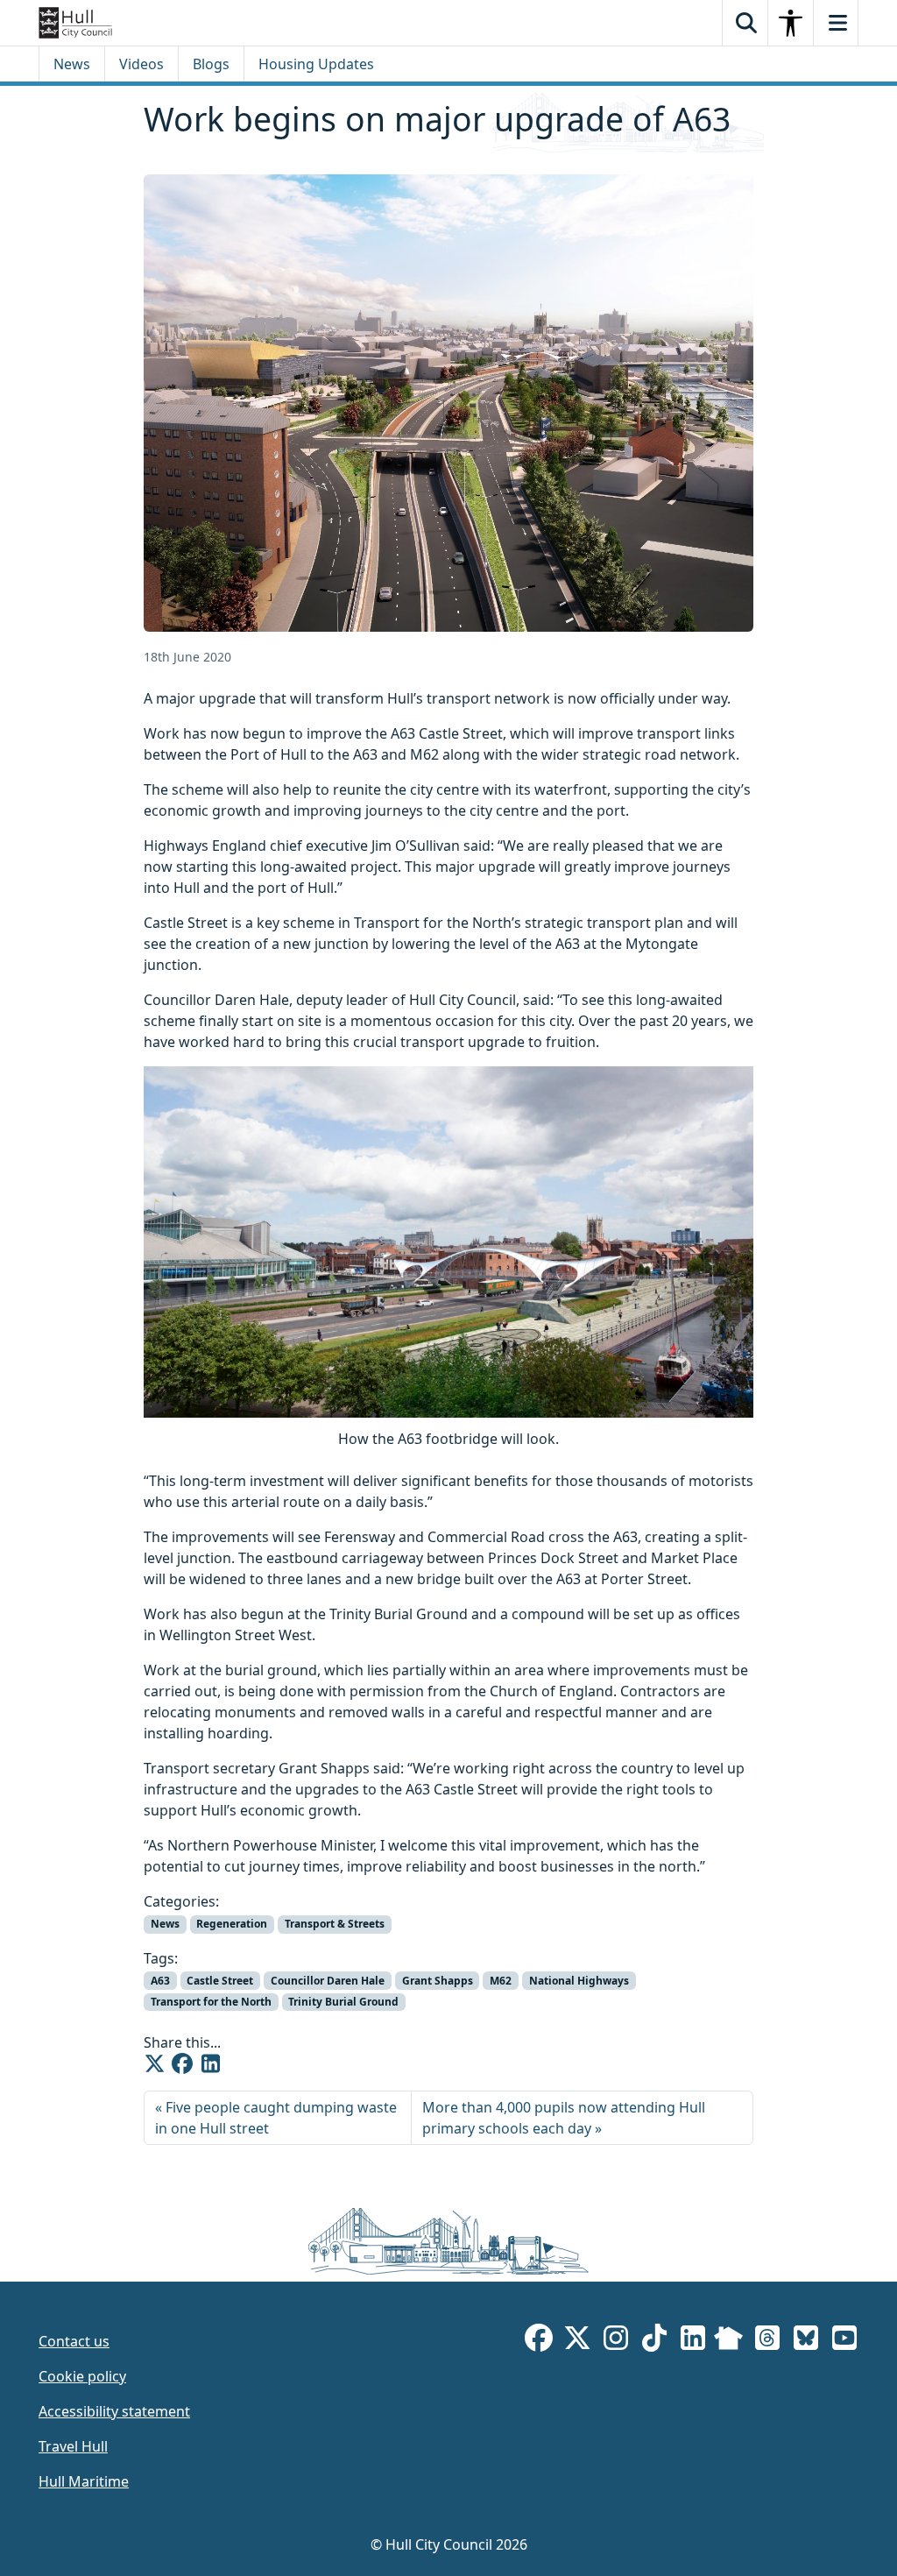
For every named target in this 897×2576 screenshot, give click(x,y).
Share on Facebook (182, 2063)
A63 (160, 1981)
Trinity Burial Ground (343, 2002)
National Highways (579, 1981)
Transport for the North (211, 2002)
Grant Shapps (438, 1981)
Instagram (616, 2341)
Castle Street (220, 1981)
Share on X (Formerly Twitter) (154, 2063)
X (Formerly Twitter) (577, 2341)
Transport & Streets (335, 1924)
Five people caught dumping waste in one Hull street (276, 2118)
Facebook (539, 2341)
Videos (141, 64)
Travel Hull (73, 2446)
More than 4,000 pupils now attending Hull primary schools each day (564, 2118)
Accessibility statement (114, 2411)
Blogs (211, 64)
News (72, 64)
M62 (501, 1981)
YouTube (844, 2341)
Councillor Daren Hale (328, 1981)
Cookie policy (82, 2376)
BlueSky (806, 2341)
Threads (767, 2341)
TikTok (654, 2341)
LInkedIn (693, 2341)
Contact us (74, 2341)
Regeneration (232, 1924)
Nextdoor (728, 2341)
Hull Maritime (84, 2481)
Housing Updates (316, 64)
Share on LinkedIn (210, 2063)
